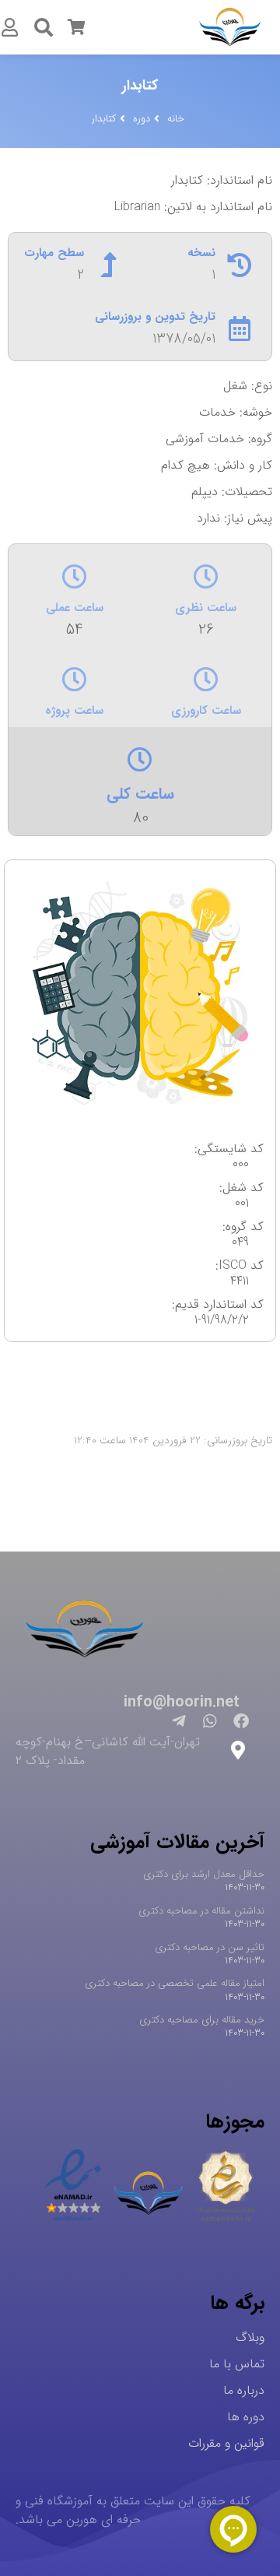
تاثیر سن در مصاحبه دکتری (210, 1947)
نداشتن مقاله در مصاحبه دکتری (201, 1911)
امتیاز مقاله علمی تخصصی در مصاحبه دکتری (175, 1983)
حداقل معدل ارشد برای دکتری (204, 1874)
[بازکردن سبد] (76, 27)
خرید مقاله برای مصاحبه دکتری (202, 2020)
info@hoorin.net (182, 1702)
